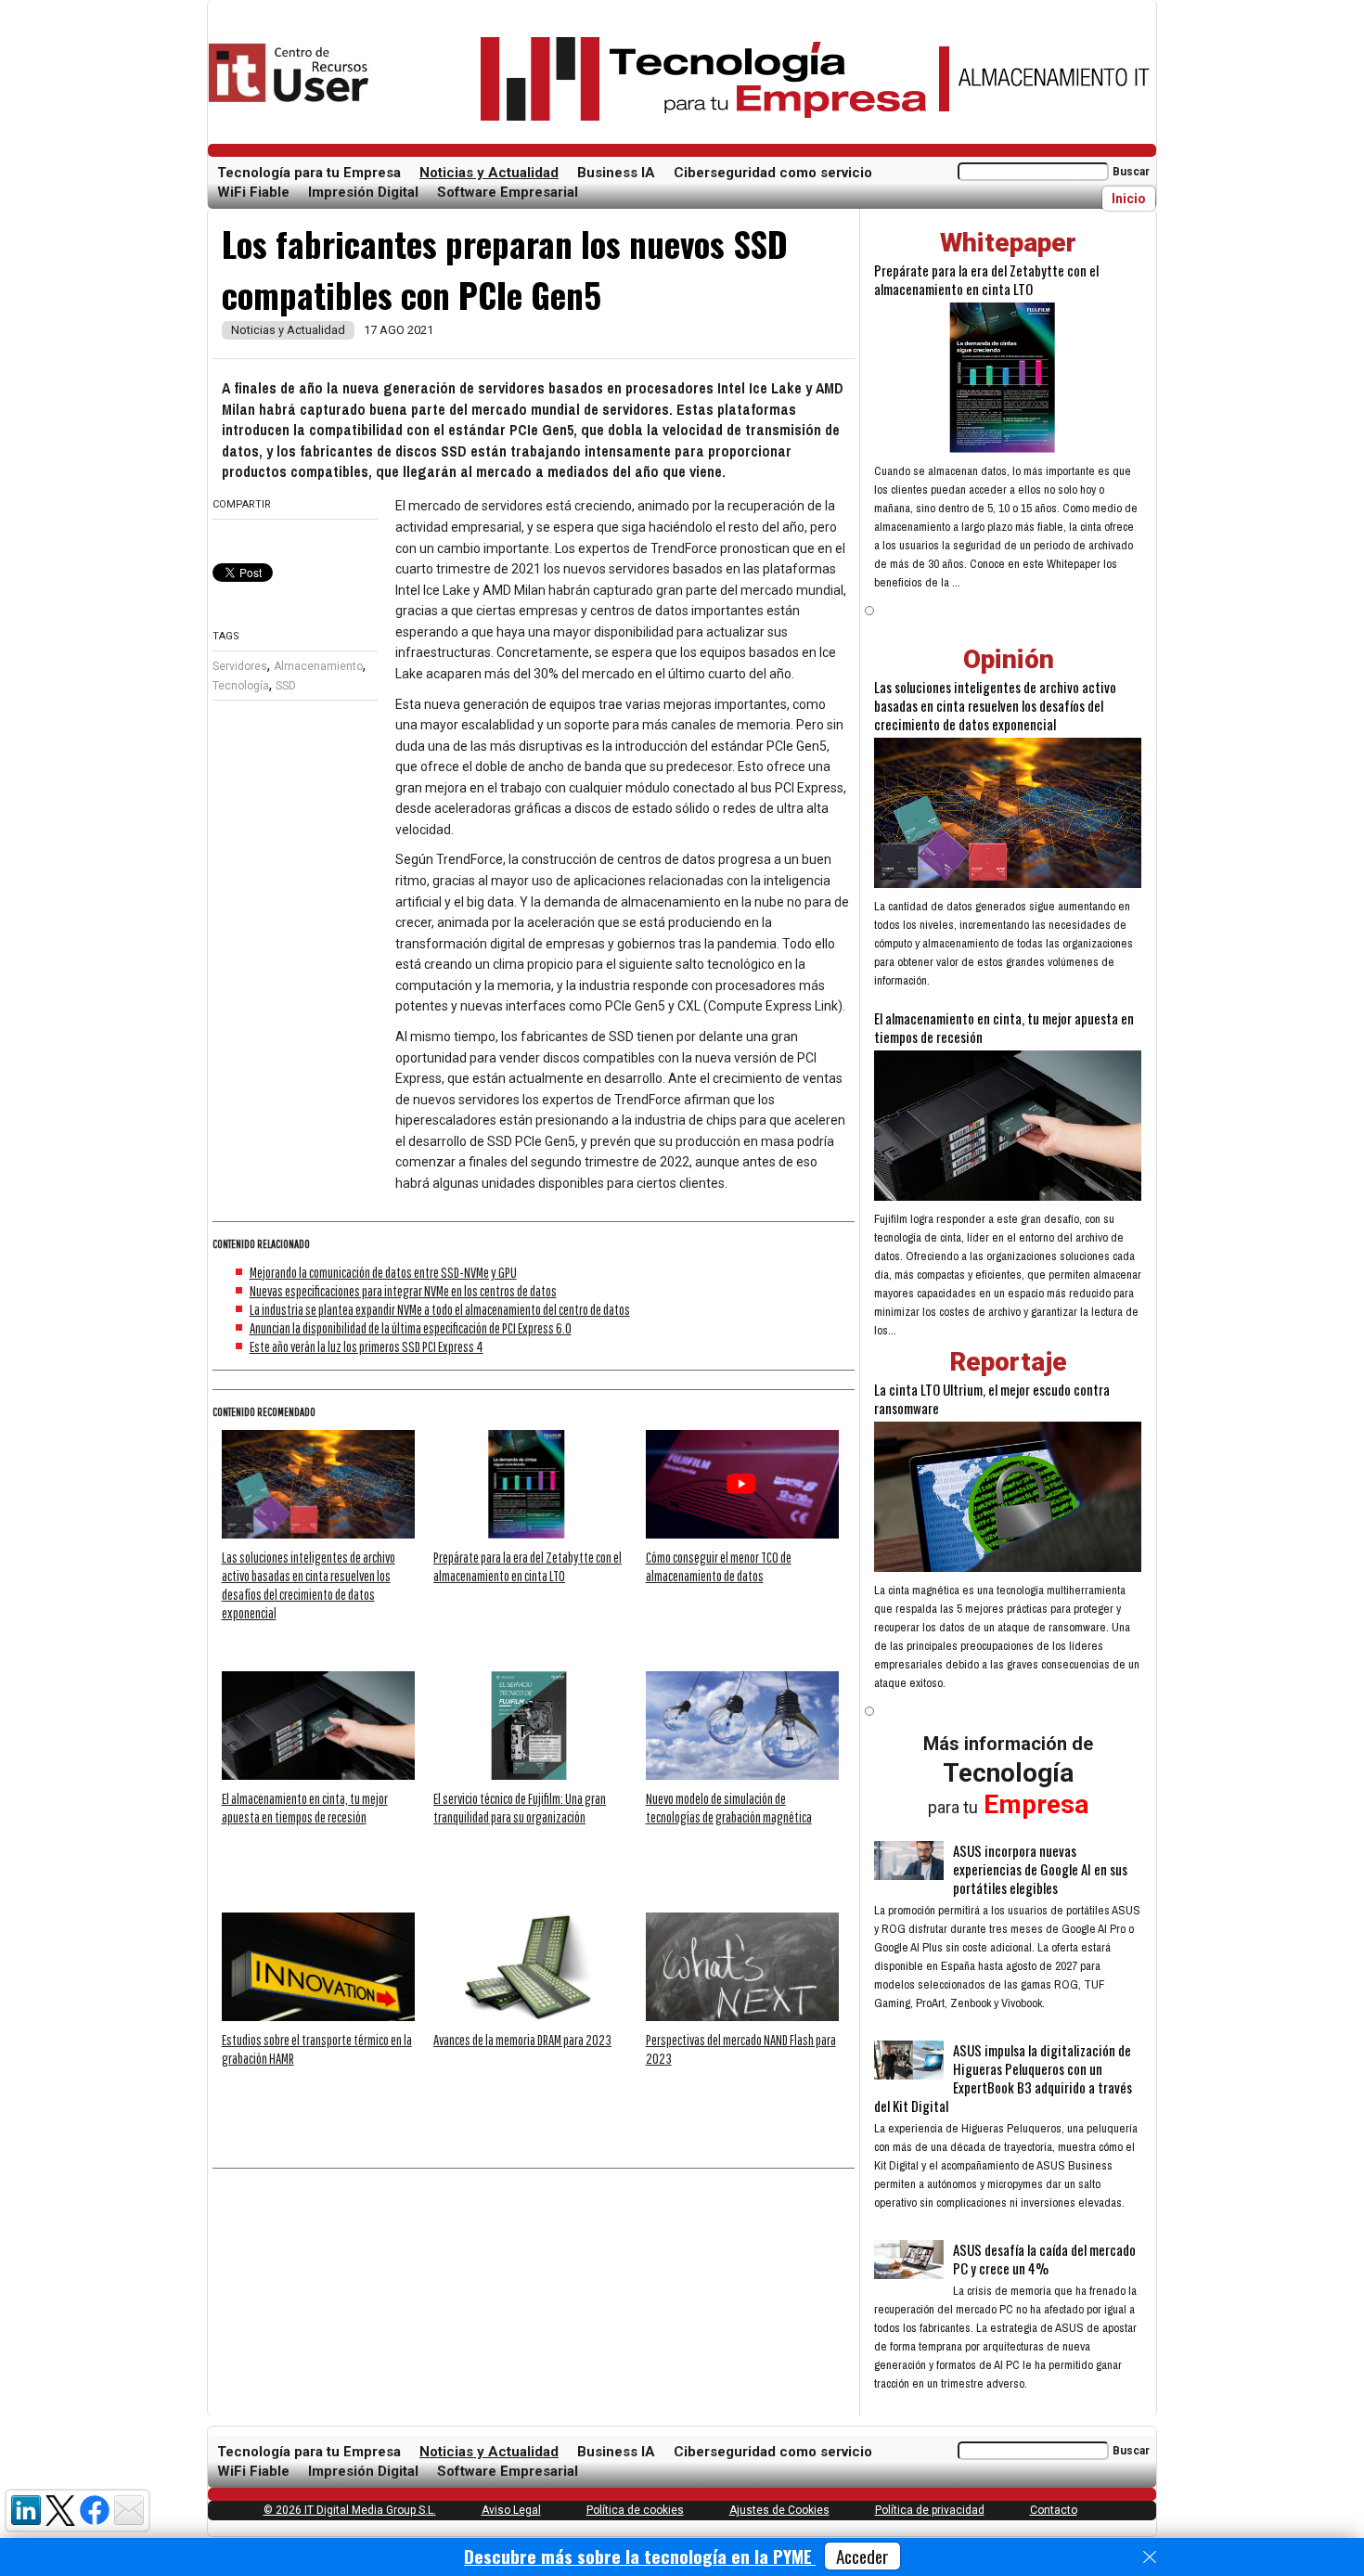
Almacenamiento (318, 666)
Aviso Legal (511, 2510)
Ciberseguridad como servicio (773, 173)
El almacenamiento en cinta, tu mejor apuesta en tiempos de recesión (1004, 1027)
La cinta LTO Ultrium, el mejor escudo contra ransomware (992, 1398)
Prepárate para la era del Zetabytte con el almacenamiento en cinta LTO (986, 279)
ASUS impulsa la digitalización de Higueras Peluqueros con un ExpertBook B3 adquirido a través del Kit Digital (1003, 2078)
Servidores (240, 666)
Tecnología (241, 686)
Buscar (1131, 172)
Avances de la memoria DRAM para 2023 (522, 2040)
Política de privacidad (930, 2510)
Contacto (1054, 2510)
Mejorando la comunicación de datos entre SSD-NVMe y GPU (383, 1272)
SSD (286, 686)
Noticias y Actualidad (489, 173)
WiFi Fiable (253, 192)
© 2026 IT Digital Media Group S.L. (350, 2510)
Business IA (616, 173)
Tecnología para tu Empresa (309, 173)
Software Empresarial (508, 192)
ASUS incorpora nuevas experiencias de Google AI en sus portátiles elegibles (1040, 1869)
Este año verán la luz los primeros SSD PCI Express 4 (367, 1346)
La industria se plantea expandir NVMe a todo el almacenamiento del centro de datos (440, 1309)
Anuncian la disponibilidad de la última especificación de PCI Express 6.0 (411, 1328)
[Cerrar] (1150, 2557)
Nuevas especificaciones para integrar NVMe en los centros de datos (403, 1291)
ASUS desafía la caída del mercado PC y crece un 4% (1044, 2259)
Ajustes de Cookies (779, 2510)
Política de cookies (635, 2510)
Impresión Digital (363, 192)
